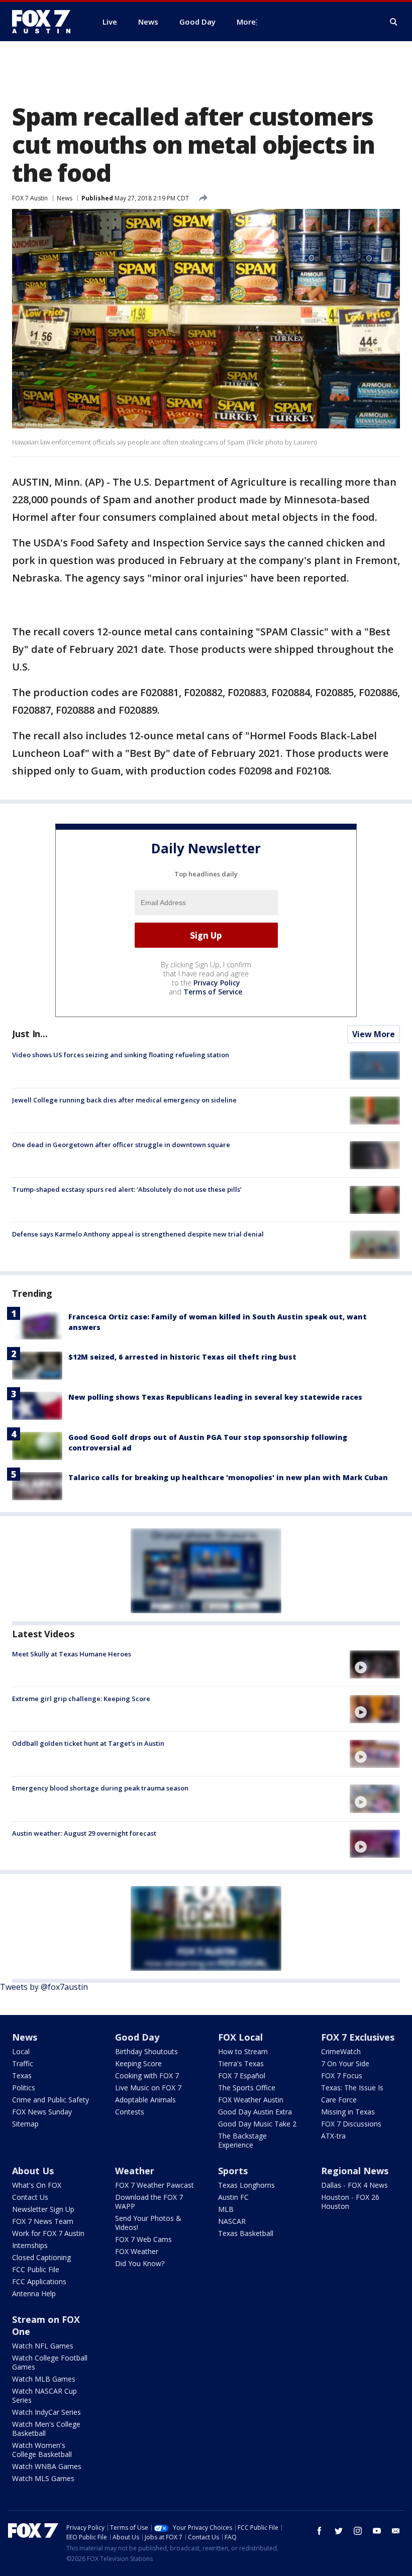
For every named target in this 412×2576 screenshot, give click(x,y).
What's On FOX (37, 2185)
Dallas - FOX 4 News (354, 2185)
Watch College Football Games (50, 2362)
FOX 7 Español (242, 2076)
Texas (22, 2076)
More (246, 22)
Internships (30, 2245)
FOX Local (240, 2037)
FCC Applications (39, 2281)
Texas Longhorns (246, 2185)
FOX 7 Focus (342, 2076)
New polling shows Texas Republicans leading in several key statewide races (215, 1397)
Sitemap (25, 2124)
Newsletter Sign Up (43, 2209)
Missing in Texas (348, 2112)
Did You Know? (140, 2263)
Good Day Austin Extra (255, 2112)
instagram (358, 2531)
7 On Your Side (345, 2063)
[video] (375, 1664)
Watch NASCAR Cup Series (44, 2395)
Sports (233, 2171)
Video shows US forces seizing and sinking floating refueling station (121, 1055)
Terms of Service (213, 992)
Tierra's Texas (241, 2063)
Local (21, 2051)
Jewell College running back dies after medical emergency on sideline (124, 1100)
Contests (130, 2112)
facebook (320, 2531)
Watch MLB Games (44, 2379)
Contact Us (30, 2197)
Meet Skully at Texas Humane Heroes (72, 1654)
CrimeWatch (341, 2051)
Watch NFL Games (43, 2346)
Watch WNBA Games (47, 2466)
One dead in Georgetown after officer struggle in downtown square (121, 1145)
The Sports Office (247, 2088)
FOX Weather (137, 2251)
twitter (339, 2531)
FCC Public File (36, 2269)
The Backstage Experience (242, 2140)
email (396, 2531)
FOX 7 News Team (43, 2221)
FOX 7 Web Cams (143, 2239)
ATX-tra (333, 2136)
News (65, 198)
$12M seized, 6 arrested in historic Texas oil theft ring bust (182, 1357)
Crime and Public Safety (50, 2100)
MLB (226, 2209)
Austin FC (233, 2197)
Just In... (30, 1034)
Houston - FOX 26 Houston (350, 2202)
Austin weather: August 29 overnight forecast (84, 1833)
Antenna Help (34, 2293)
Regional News (355, 2171)
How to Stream (243, 2051)
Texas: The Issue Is (352, 2088)
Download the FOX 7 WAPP (149, 2202)
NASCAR (232, 2221)
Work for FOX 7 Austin (48, 2233)
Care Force (339, 2100)
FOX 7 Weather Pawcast (154, 2185)
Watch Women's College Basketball (42, 2450)
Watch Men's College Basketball (46, 2429)
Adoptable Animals (145, 2100)
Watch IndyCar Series (46, 2412)
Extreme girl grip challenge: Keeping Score (81, 1699)
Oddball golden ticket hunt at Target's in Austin (88, 1743)
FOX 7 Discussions (351, 2124)
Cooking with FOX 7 (147, 2076)
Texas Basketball (246, 2233)
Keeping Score (138, 2063)
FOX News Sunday (42, 2112)
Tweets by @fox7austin (44, 1987)
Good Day (137, 2037)
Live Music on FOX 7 (148, 2088)
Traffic (23, 2063)
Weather (135, 2171)
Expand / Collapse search (394, 22)
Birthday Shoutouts (146, 2051)
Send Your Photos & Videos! (148, 2223)
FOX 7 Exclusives (358, 2037)
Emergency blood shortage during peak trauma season (100, 1788)
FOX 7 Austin (30, 198)
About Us (33, 2171)
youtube (377, 2531)
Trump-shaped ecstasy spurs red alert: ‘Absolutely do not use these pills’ (127, 1189)
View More (374, 1034)
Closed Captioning (41, 2257)
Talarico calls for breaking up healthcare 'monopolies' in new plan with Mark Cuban (228, 1477)
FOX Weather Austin (251, 2100)
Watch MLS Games (43, 2478)
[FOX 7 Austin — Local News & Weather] (45, 22)
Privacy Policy (217, 983)
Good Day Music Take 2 (257, 2124)
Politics (24, 2088)
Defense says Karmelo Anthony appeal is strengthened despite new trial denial (138, 1234)
